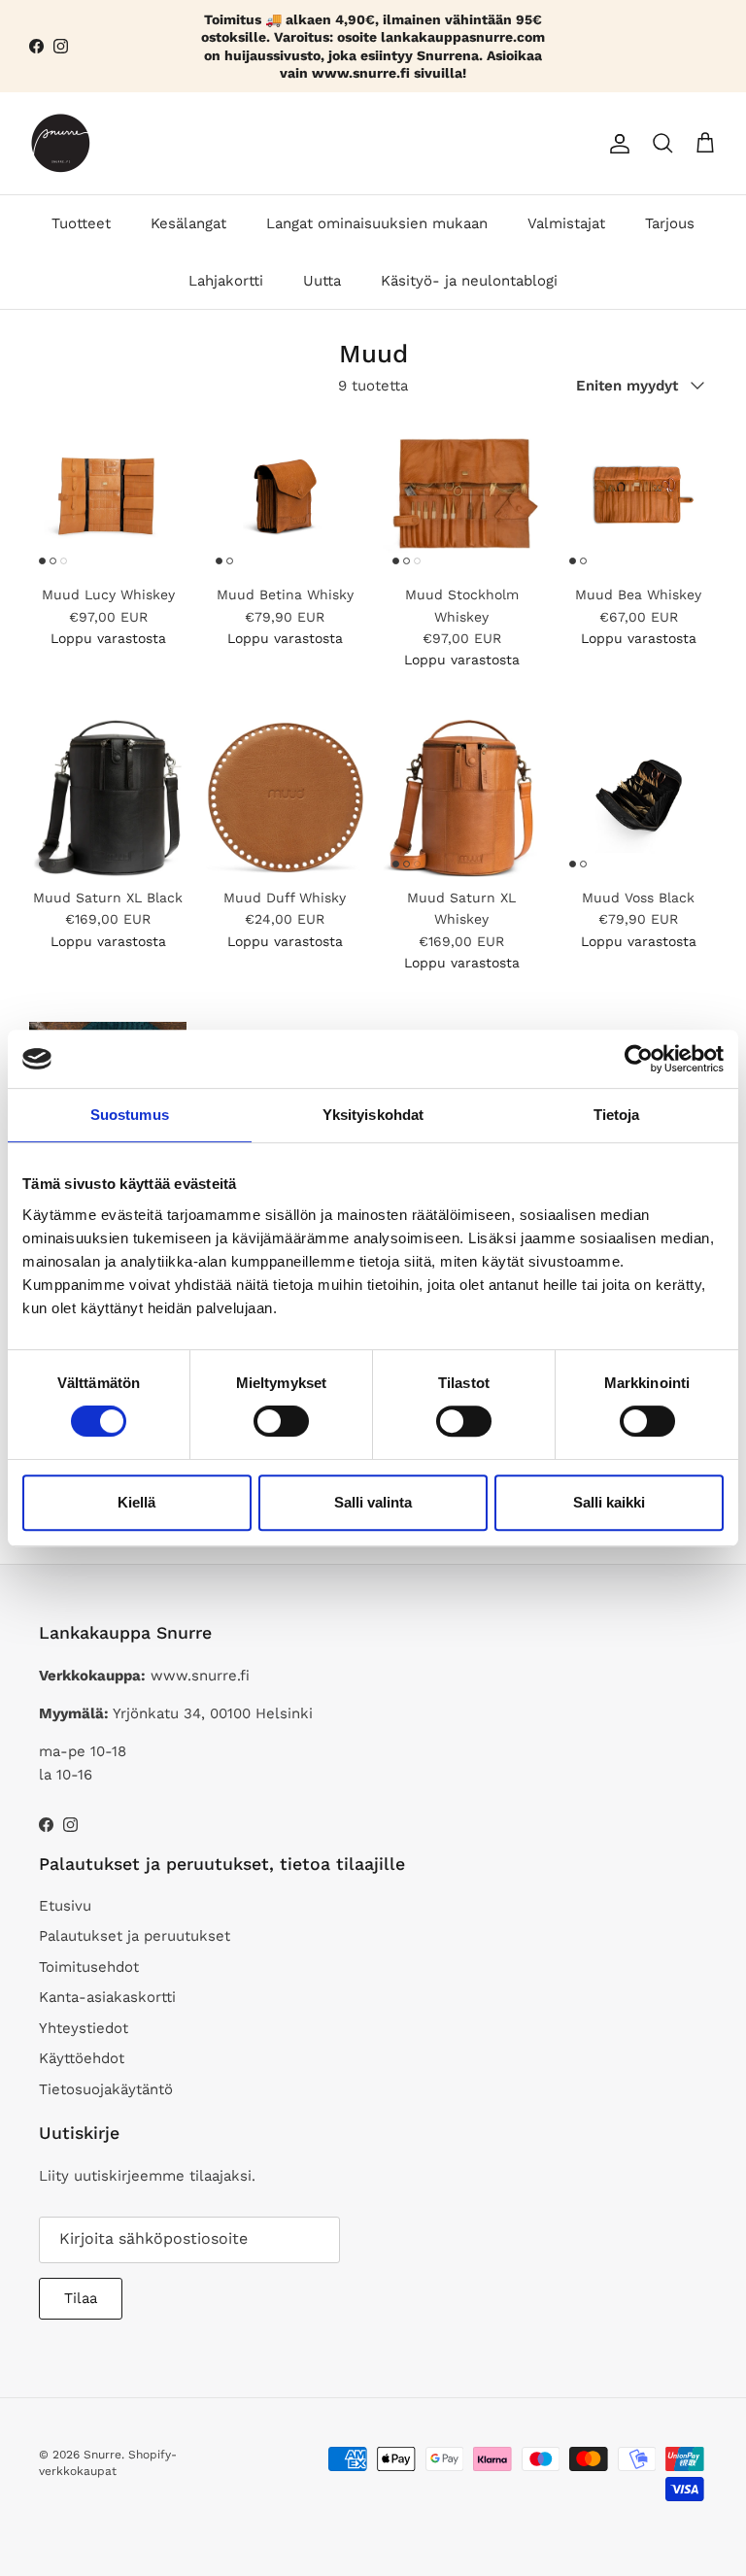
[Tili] (616, 144)
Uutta (322, 281)
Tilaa (81, 2298)
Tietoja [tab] (617, 1115)
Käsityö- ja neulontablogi (469, 281)
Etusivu (65, 1906)
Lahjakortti (226, 281)
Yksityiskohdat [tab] (373, 1115)
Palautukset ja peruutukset (135, 1936)
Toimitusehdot (89, 1967)
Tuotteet (81, 223)
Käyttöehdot (82, 2058)
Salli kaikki (609, 1502)
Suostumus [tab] (130, 1115)
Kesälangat (188, 223)
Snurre (102, 2455)
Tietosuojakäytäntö (106, 2089)
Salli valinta (373, 1502)
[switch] (281, 1421)
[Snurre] (61, 143)
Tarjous (670, 223)
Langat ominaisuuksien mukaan (377, 223)
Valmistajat (566, 223)
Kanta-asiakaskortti (107, 1997)
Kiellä (136, 1502)
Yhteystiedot (84, 2028)
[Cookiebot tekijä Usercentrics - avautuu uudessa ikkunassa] (639, 1059)
